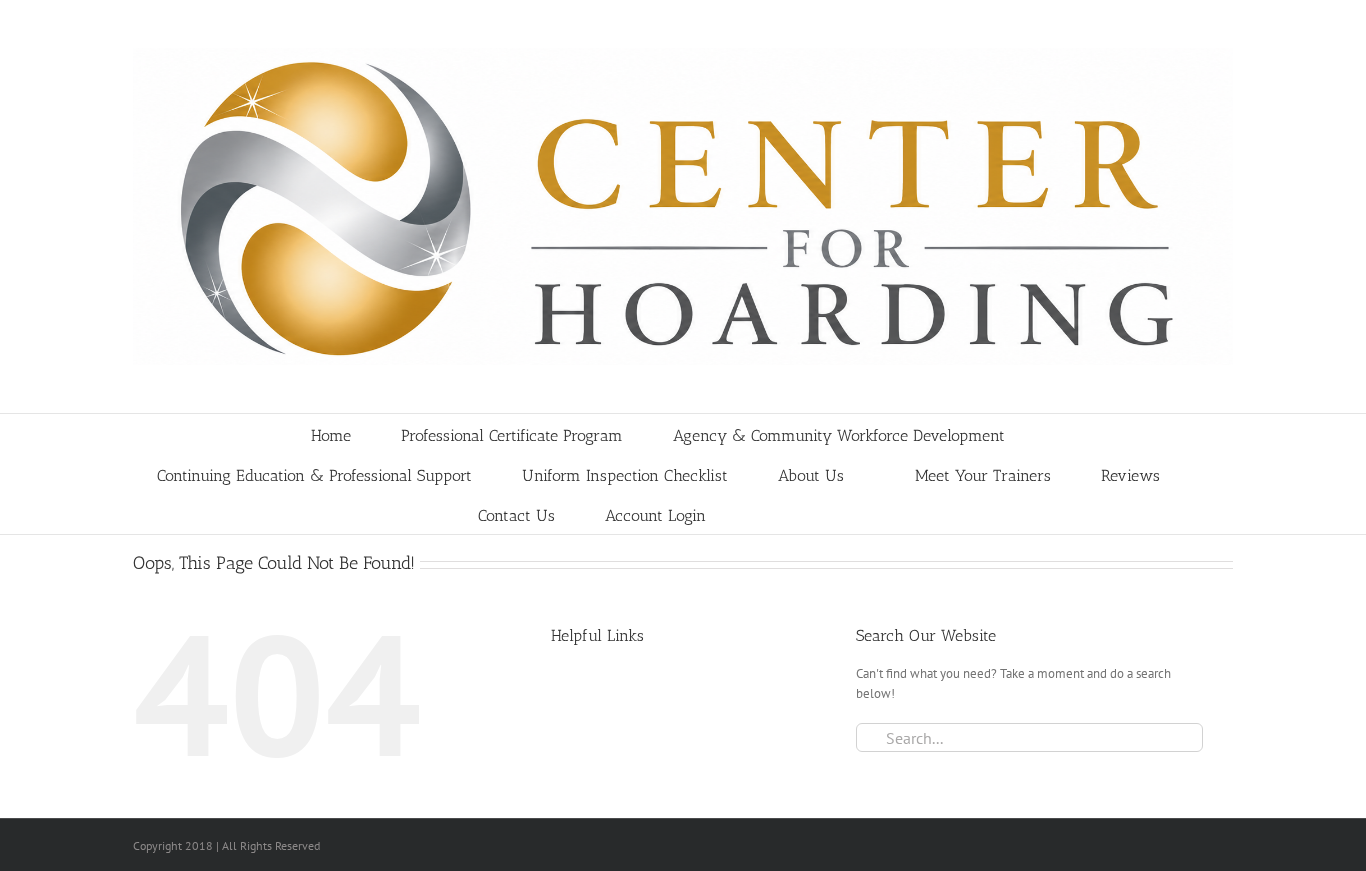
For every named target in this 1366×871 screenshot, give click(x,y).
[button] (833, 514)
